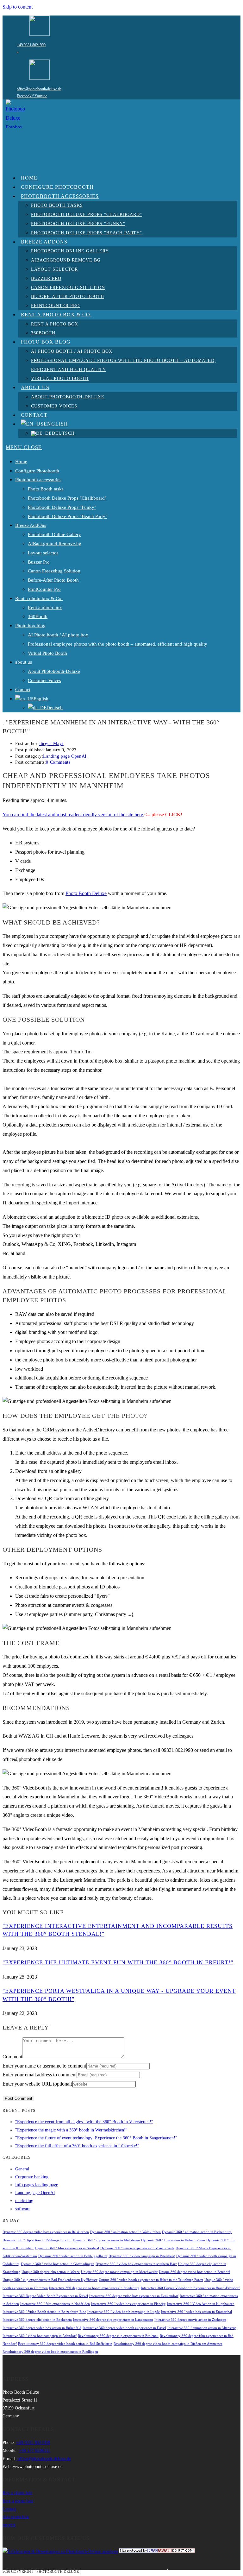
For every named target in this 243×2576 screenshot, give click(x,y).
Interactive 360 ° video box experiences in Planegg (128, 2304)
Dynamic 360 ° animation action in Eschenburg (197, 2232)
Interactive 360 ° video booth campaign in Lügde (124, 2312)
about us (24, 662)
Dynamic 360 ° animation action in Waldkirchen (125, 2232)
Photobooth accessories (38, 480)
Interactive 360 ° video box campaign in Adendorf (40, 2336)
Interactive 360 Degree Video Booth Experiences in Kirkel (45, 2296)
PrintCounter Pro (44, 589)
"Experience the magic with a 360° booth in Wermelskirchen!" (71, 2130)
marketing (24, 2201)
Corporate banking (32, 2177)
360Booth (38, 616)
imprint (9, 2525)
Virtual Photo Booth (47, 653)
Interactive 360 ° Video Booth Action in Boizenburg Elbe (44, 2312)
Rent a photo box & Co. (39, 598)
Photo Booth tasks (46, 489)
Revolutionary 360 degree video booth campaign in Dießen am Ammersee (168, 2344)
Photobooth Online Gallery (54, 534)
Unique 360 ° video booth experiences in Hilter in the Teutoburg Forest (151, 2280)
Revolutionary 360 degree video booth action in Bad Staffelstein (65, 2344)
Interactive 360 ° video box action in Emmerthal (196, 2312)
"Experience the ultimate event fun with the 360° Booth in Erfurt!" (118, 1962)
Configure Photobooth (37, 471)
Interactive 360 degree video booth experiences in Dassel (124, 2328)
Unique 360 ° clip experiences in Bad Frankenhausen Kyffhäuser (50, 2280)
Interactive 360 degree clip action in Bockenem (37, 2320)
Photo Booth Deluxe (86, 893)
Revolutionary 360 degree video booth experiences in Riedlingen (50, 2352)
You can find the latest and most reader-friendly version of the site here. (73, 814)
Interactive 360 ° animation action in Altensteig (202, 2328)
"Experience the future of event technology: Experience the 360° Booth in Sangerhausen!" (96, 2138)
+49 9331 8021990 (31, 45)
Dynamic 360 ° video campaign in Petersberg (142, 2256)
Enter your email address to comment (40, 2075)
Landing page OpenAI (65, 756)
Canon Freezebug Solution (54, 571)
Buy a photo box (17, 2493)
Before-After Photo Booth (53, 580)
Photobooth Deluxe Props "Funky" (62, 507)
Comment (12, 2057)
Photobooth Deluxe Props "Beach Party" (68, 516)
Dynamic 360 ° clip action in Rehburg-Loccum (37, 2240)
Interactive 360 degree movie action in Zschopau (190, 2320)
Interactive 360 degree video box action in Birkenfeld (42, 2328)
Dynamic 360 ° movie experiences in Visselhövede (137, 2248)
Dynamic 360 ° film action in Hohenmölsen (173, 2240)
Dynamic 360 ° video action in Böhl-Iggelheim (73, 2256)
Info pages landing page (37, 2185)
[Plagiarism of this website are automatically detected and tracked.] (157, 2551)
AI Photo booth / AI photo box (58, 635)
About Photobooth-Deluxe (54, 671)
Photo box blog (30, 626)
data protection (16, 2517)
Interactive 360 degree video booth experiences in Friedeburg (94, 2288)
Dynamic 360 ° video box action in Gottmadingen (58, 2264)
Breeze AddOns (31, 525)
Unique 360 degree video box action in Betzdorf (194, 2272)
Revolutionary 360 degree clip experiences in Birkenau (118, 2336)
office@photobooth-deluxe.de (39, 89)
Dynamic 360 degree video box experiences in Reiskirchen (46, 2232)
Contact (23, 690)
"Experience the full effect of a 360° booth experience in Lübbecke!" (77, 2146)
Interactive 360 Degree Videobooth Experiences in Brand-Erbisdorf (190, 2288)
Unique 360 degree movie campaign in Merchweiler (119, 2272)
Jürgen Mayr (51, 744)
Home (21, 462)
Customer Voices (44, 680)
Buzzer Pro (39, 562)
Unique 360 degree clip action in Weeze (51, 2272)
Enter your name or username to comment (44, 2066)
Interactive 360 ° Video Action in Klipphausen (201, 2304)
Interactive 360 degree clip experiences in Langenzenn (113, 2320)
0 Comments (58, 762)
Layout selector (43, 553)
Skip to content (18, 7)
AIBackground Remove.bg (55, 544)
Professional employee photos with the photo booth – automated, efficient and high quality (118, 644)
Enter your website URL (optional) (37, 2084)
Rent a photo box (45, 608)
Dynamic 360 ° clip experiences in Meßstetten (106, 2240)
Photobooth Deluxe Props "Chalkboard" (67, 498)
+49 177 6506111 (34, 2450)
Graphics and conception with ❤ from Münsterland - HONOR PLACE (152, 2572)
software (23, 2209)
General (22, 2169)
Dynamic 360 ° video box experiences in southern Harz (136, 2264)
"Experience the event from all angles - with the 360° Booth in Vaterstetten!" (84, 2122)
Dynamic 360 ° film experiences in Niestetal (67, 2248)
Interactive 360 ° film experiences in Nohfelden (55, 2304)
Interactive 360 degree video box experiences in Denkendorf (134, 2296)
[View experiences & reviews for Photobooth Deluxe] (60, 2551)
